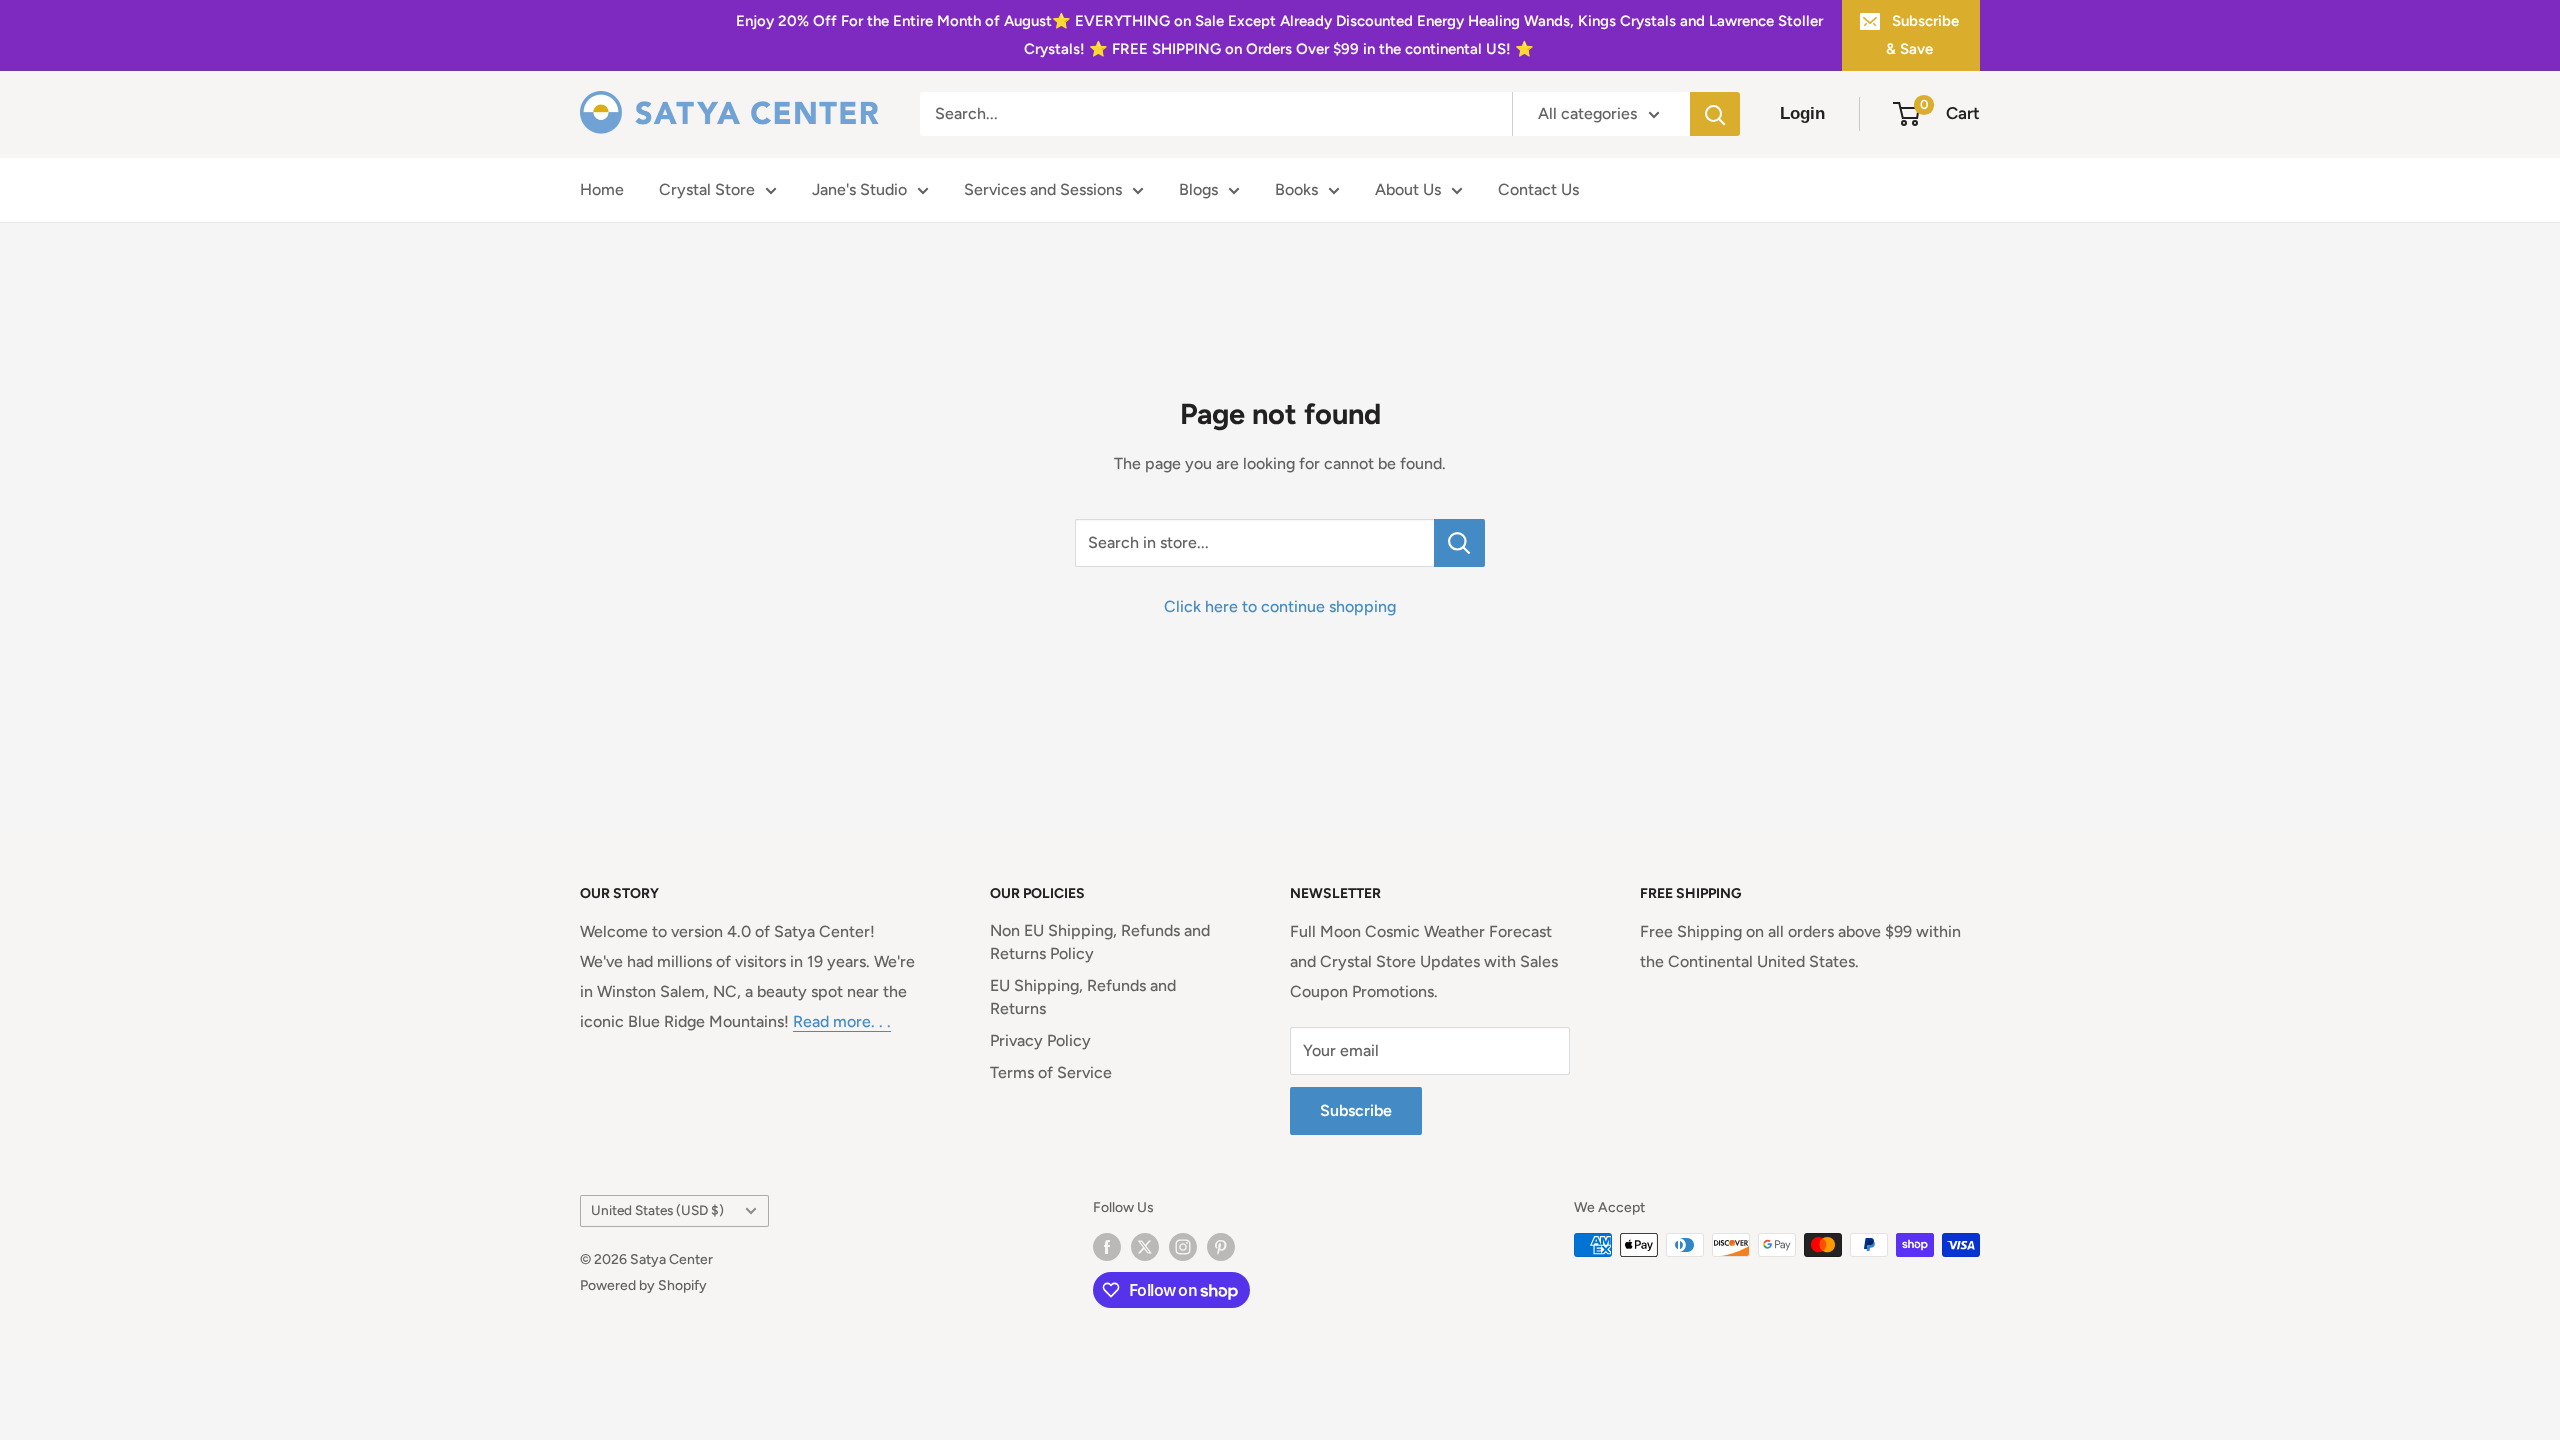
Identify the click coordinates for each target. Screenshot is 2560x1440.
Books (1296, 189)
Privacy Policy (1040, 1040)
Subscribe (1356, 1110)
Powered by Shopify (643, 1285)
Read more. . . (842, 1021)
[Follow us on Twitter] (1145, 1247)
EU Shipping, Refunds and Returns (1083, 996)
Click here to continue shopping (1280, 606)
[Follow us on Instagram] (1183, 1247)
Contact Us (1538, 189)
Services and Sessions (1043, 189)
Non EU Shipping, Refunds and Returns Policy (1100, 941)
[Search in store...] (1459, 543)
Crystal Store (707, 189)
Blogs (1198, 189)
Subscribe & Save (1922, 35)
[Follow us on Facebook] (1107, 1247)
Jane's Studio (859, 189)
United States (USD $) (657, 1210)
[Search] (1715, 114)
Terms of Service (1051, 1072)
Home (602, 189)
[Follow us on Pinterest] (1221, 1247)
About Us (1408, 189)
